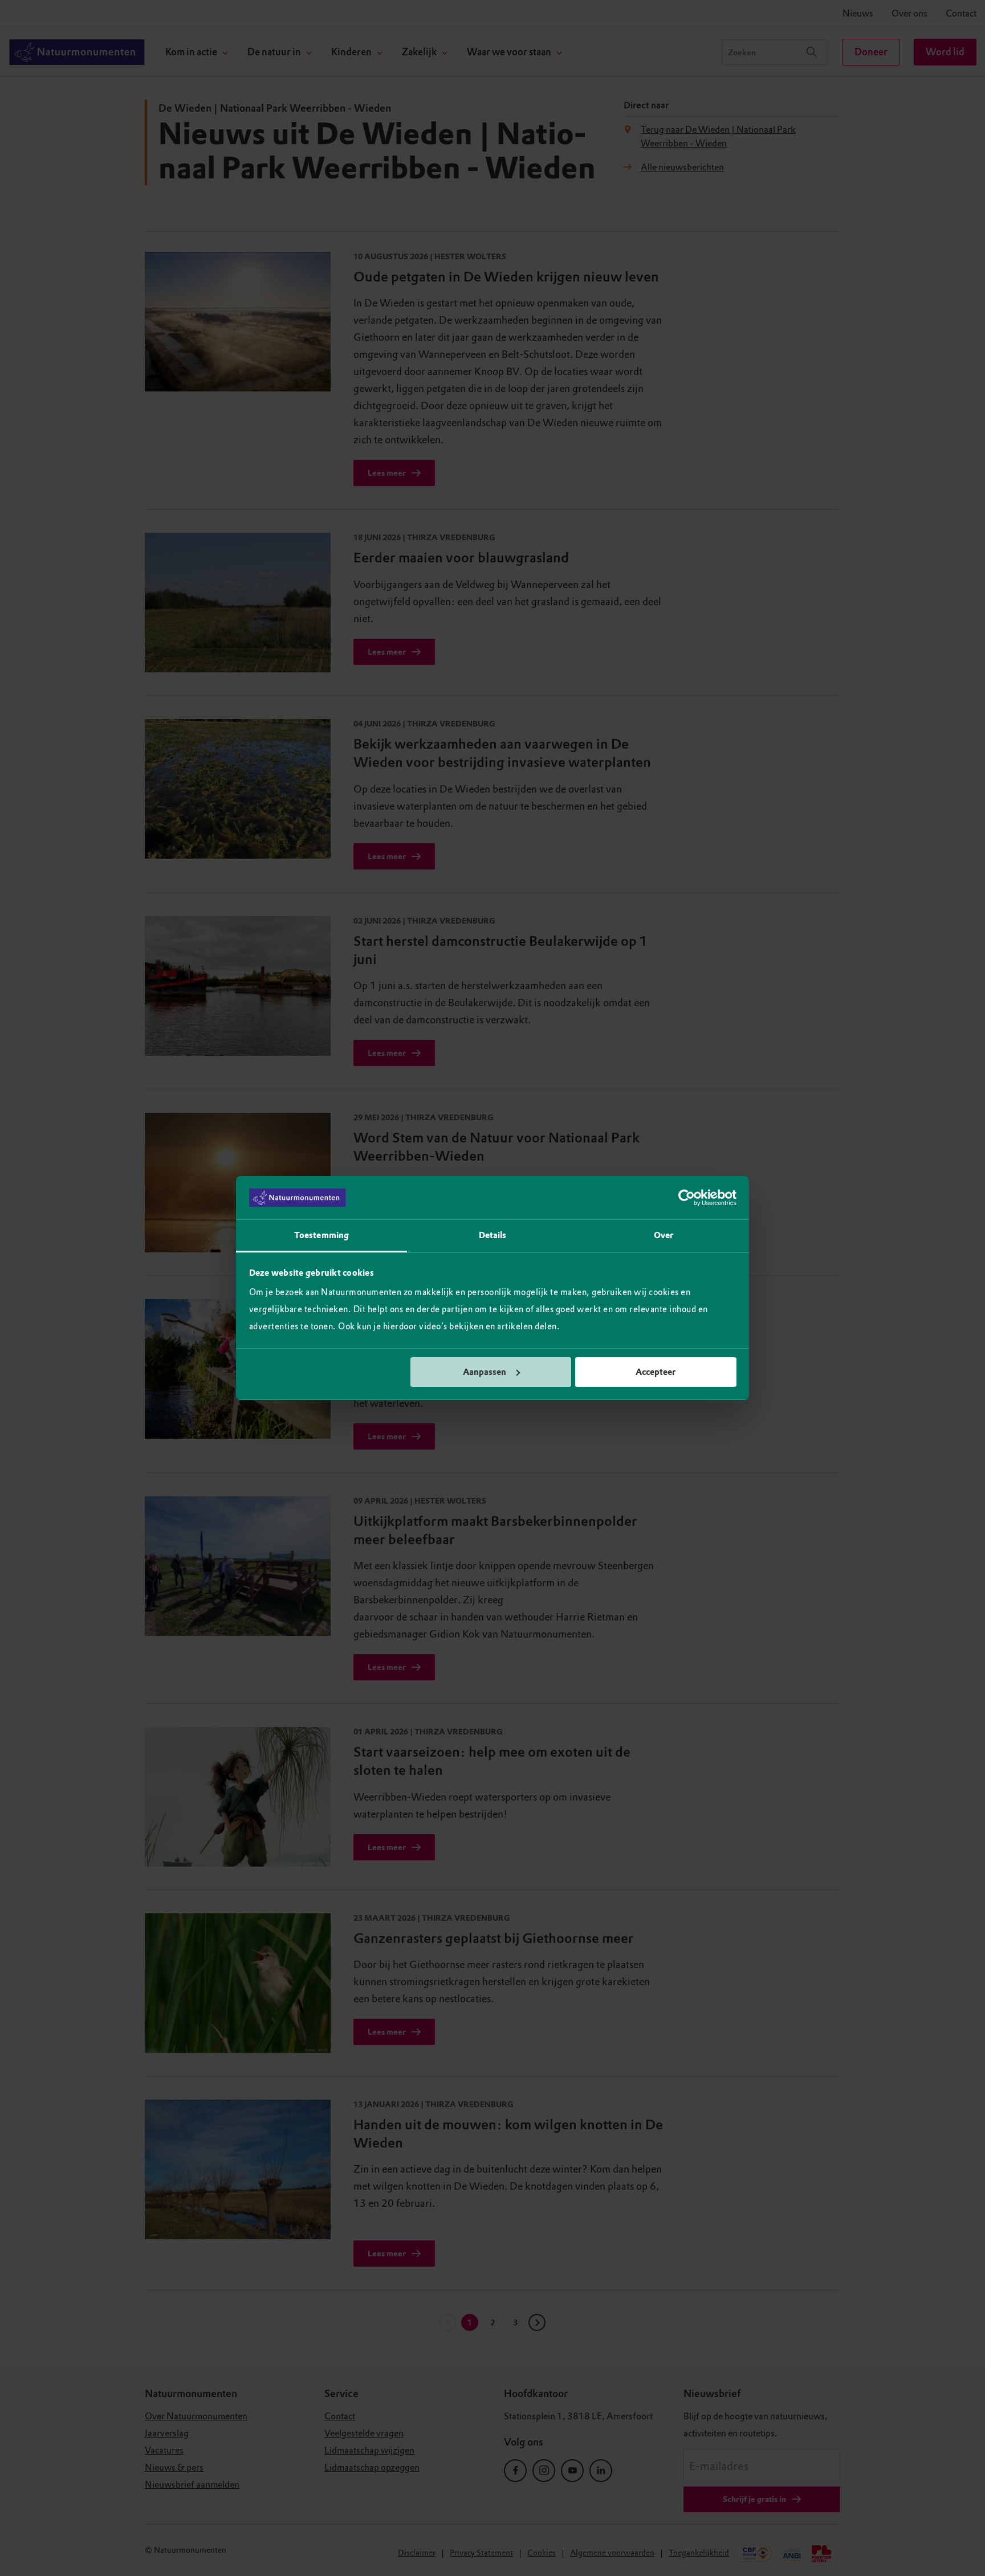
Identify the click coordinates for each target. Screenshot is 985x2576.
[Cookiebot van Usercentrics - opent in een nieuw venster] (687, 1198)
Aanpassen (485, 1372)
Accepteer (656, 1372)
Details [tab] (493, 1235)
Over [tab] (664, 1235)
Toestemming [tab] (321, 1235)
